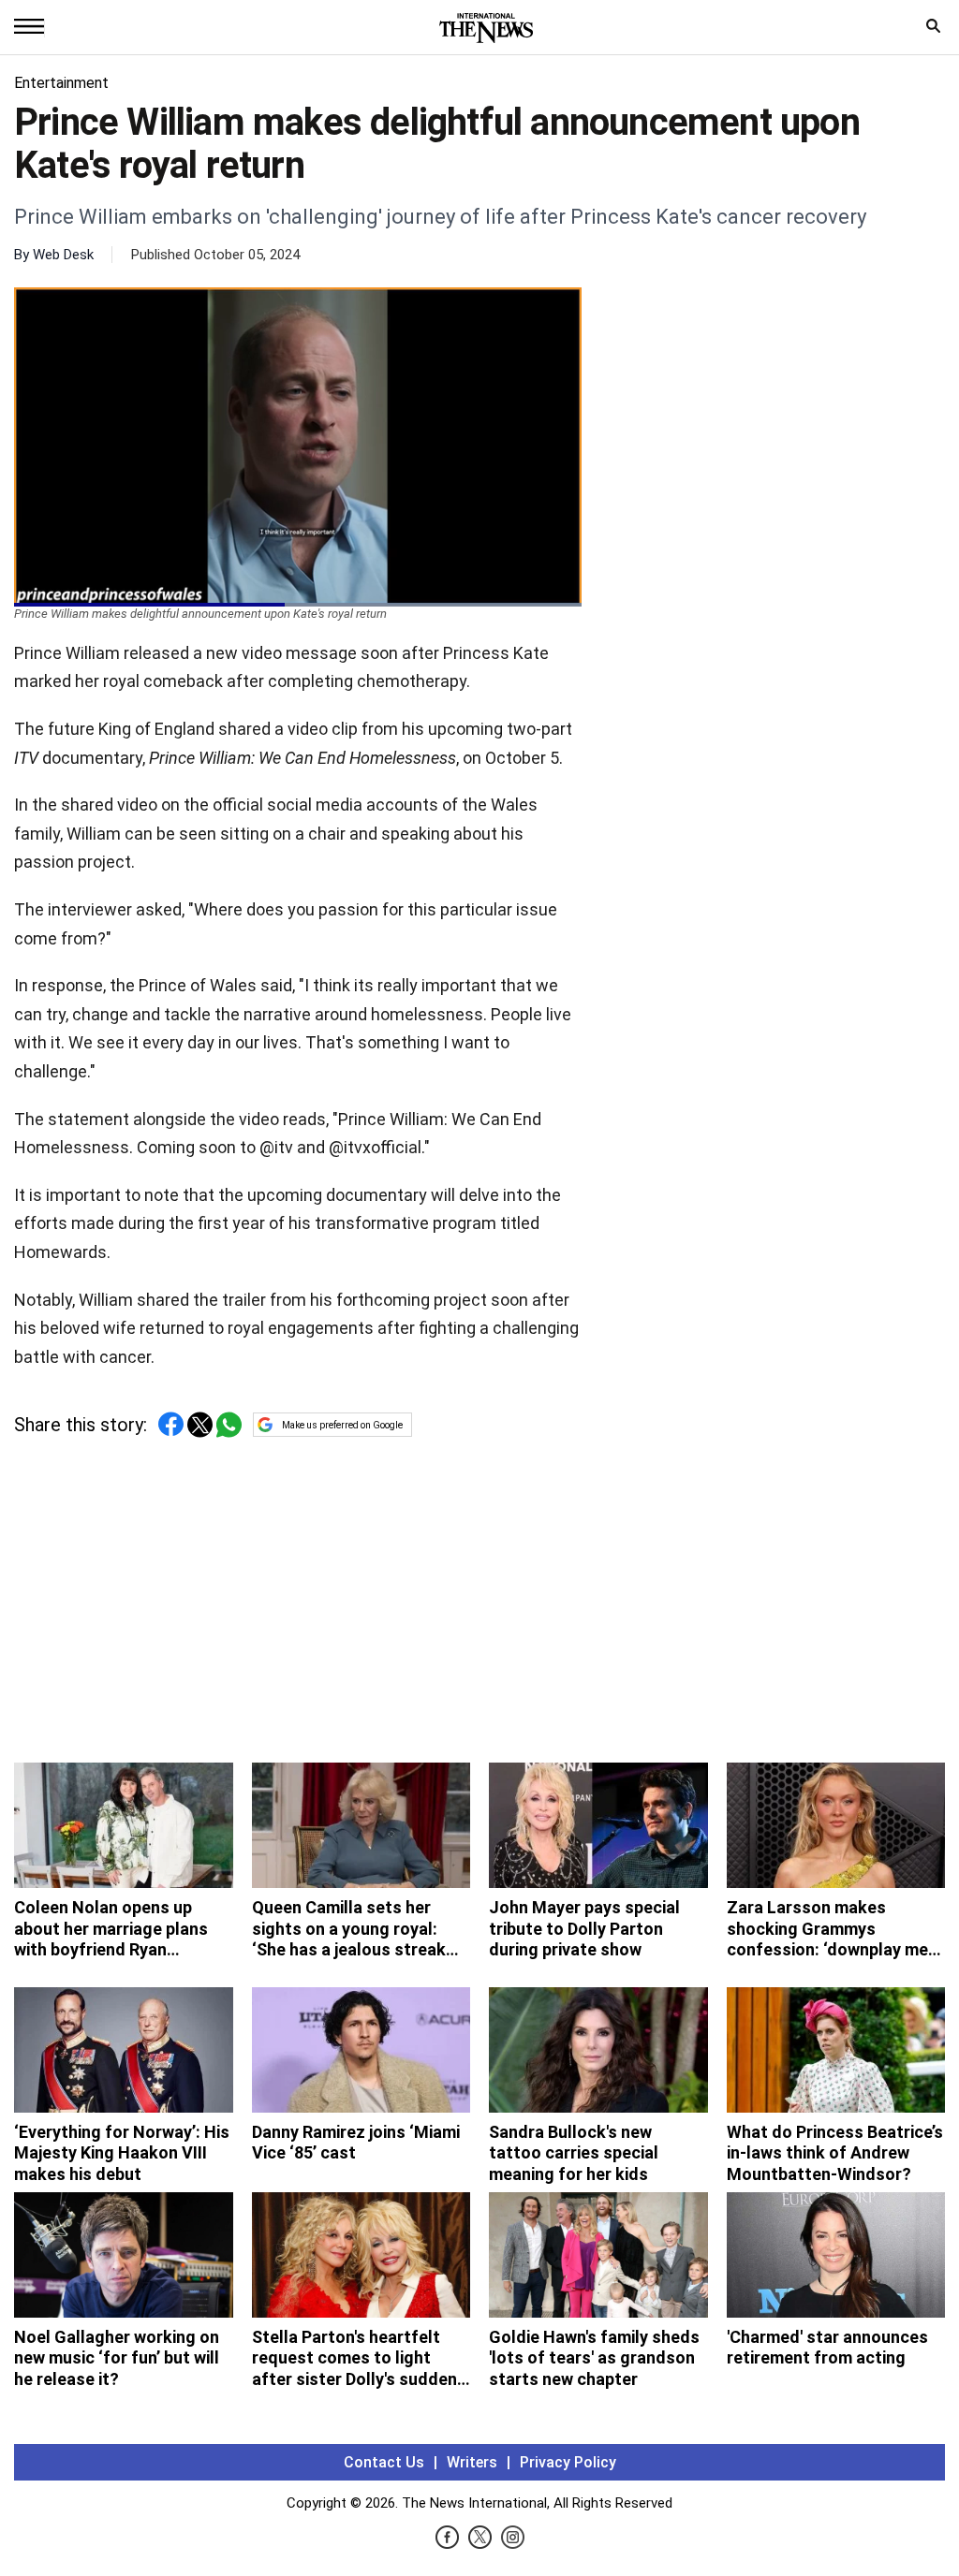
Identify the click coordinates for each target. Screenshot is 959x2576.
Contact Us (384, 2462)
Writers (472, 2462)
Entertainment (61, 83)
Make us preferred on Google (342, 1425)
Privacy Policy (568, 2462)
